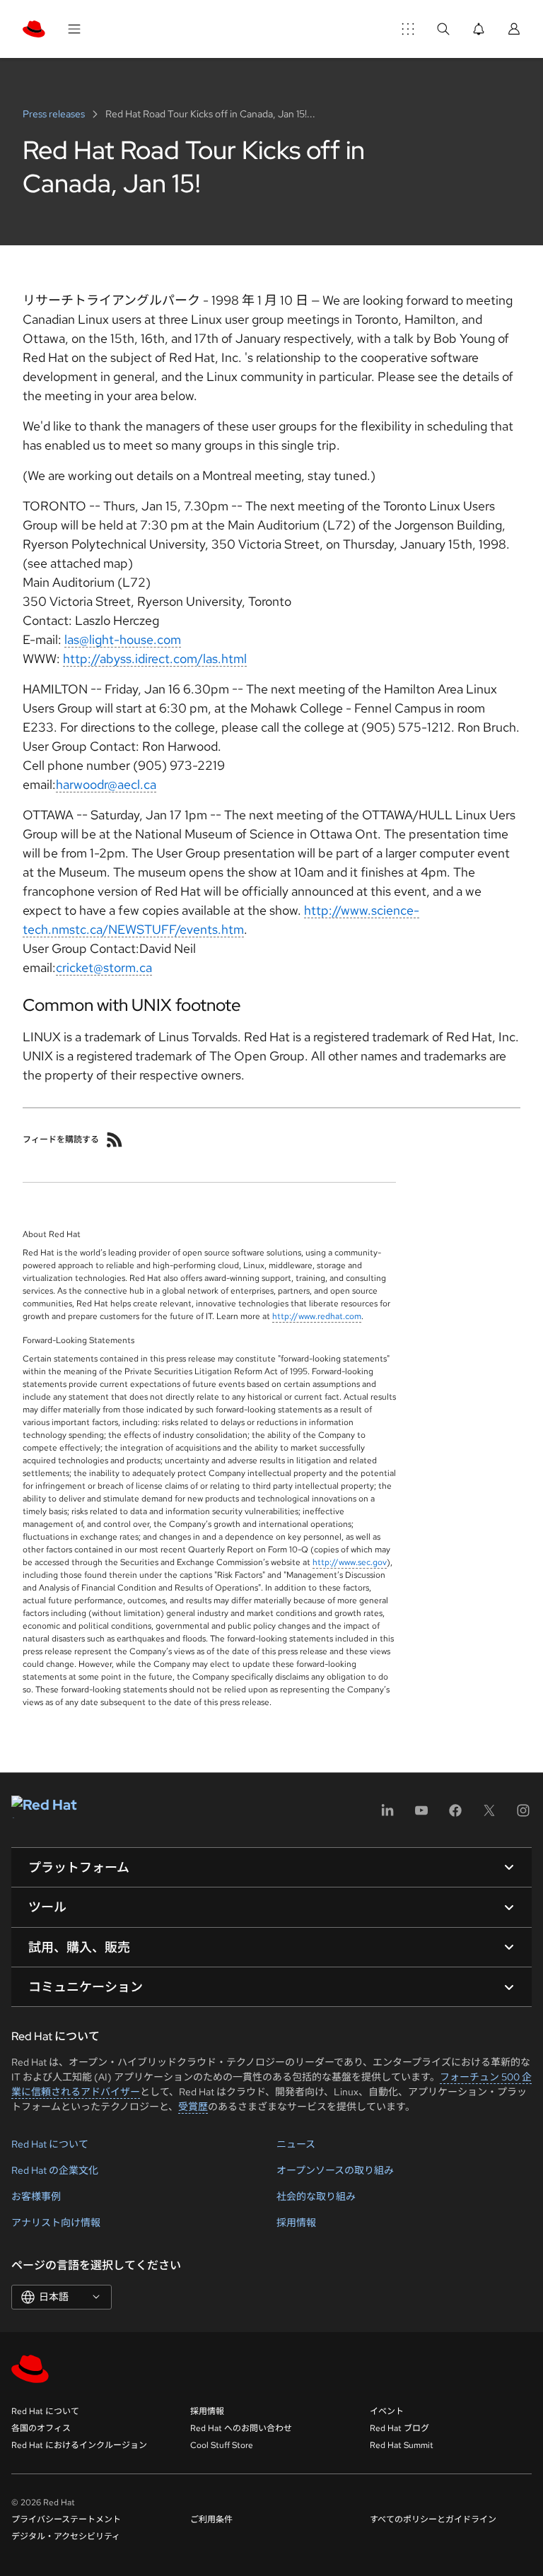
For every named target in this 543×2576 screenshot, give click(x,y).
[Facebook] (455, 1815)
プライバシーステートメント (66, 2519)
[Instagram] (523, 1815)
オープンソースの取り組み (335, 2170)
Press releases (55, 114)
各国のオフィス (41, 2428)
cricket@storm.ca (104, 967)
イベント (387, 2411)
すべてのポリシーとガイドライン (433, 2519)
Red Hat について (50, 2144)
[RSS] (115, 1140)
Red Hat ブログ (399, 2428)
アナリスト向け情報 (56, 2223)
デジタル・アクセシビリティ (66, 2536)
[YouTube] (421, 1815)
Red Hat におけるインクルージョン (79, 2445)
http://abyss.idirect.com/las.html (155, 658)
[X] (489, 1815)
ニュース (296, 2144)
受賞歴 (193, 2107)
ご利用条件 (211, 2519)
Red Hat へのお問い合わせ (241, 2428)
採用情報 (296, 2223)
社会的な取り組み (316, 2196)
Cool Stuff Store (222, 2445)
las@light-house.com (123, 639)
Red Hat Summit (402, 2445)
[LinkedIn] (387, 1815)
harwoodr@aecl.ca (106, 784)
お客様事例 (36, 2196)
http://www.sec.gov (350, 1562)
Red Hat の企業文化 (55, 2170)
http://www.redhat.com (317, 1316)
